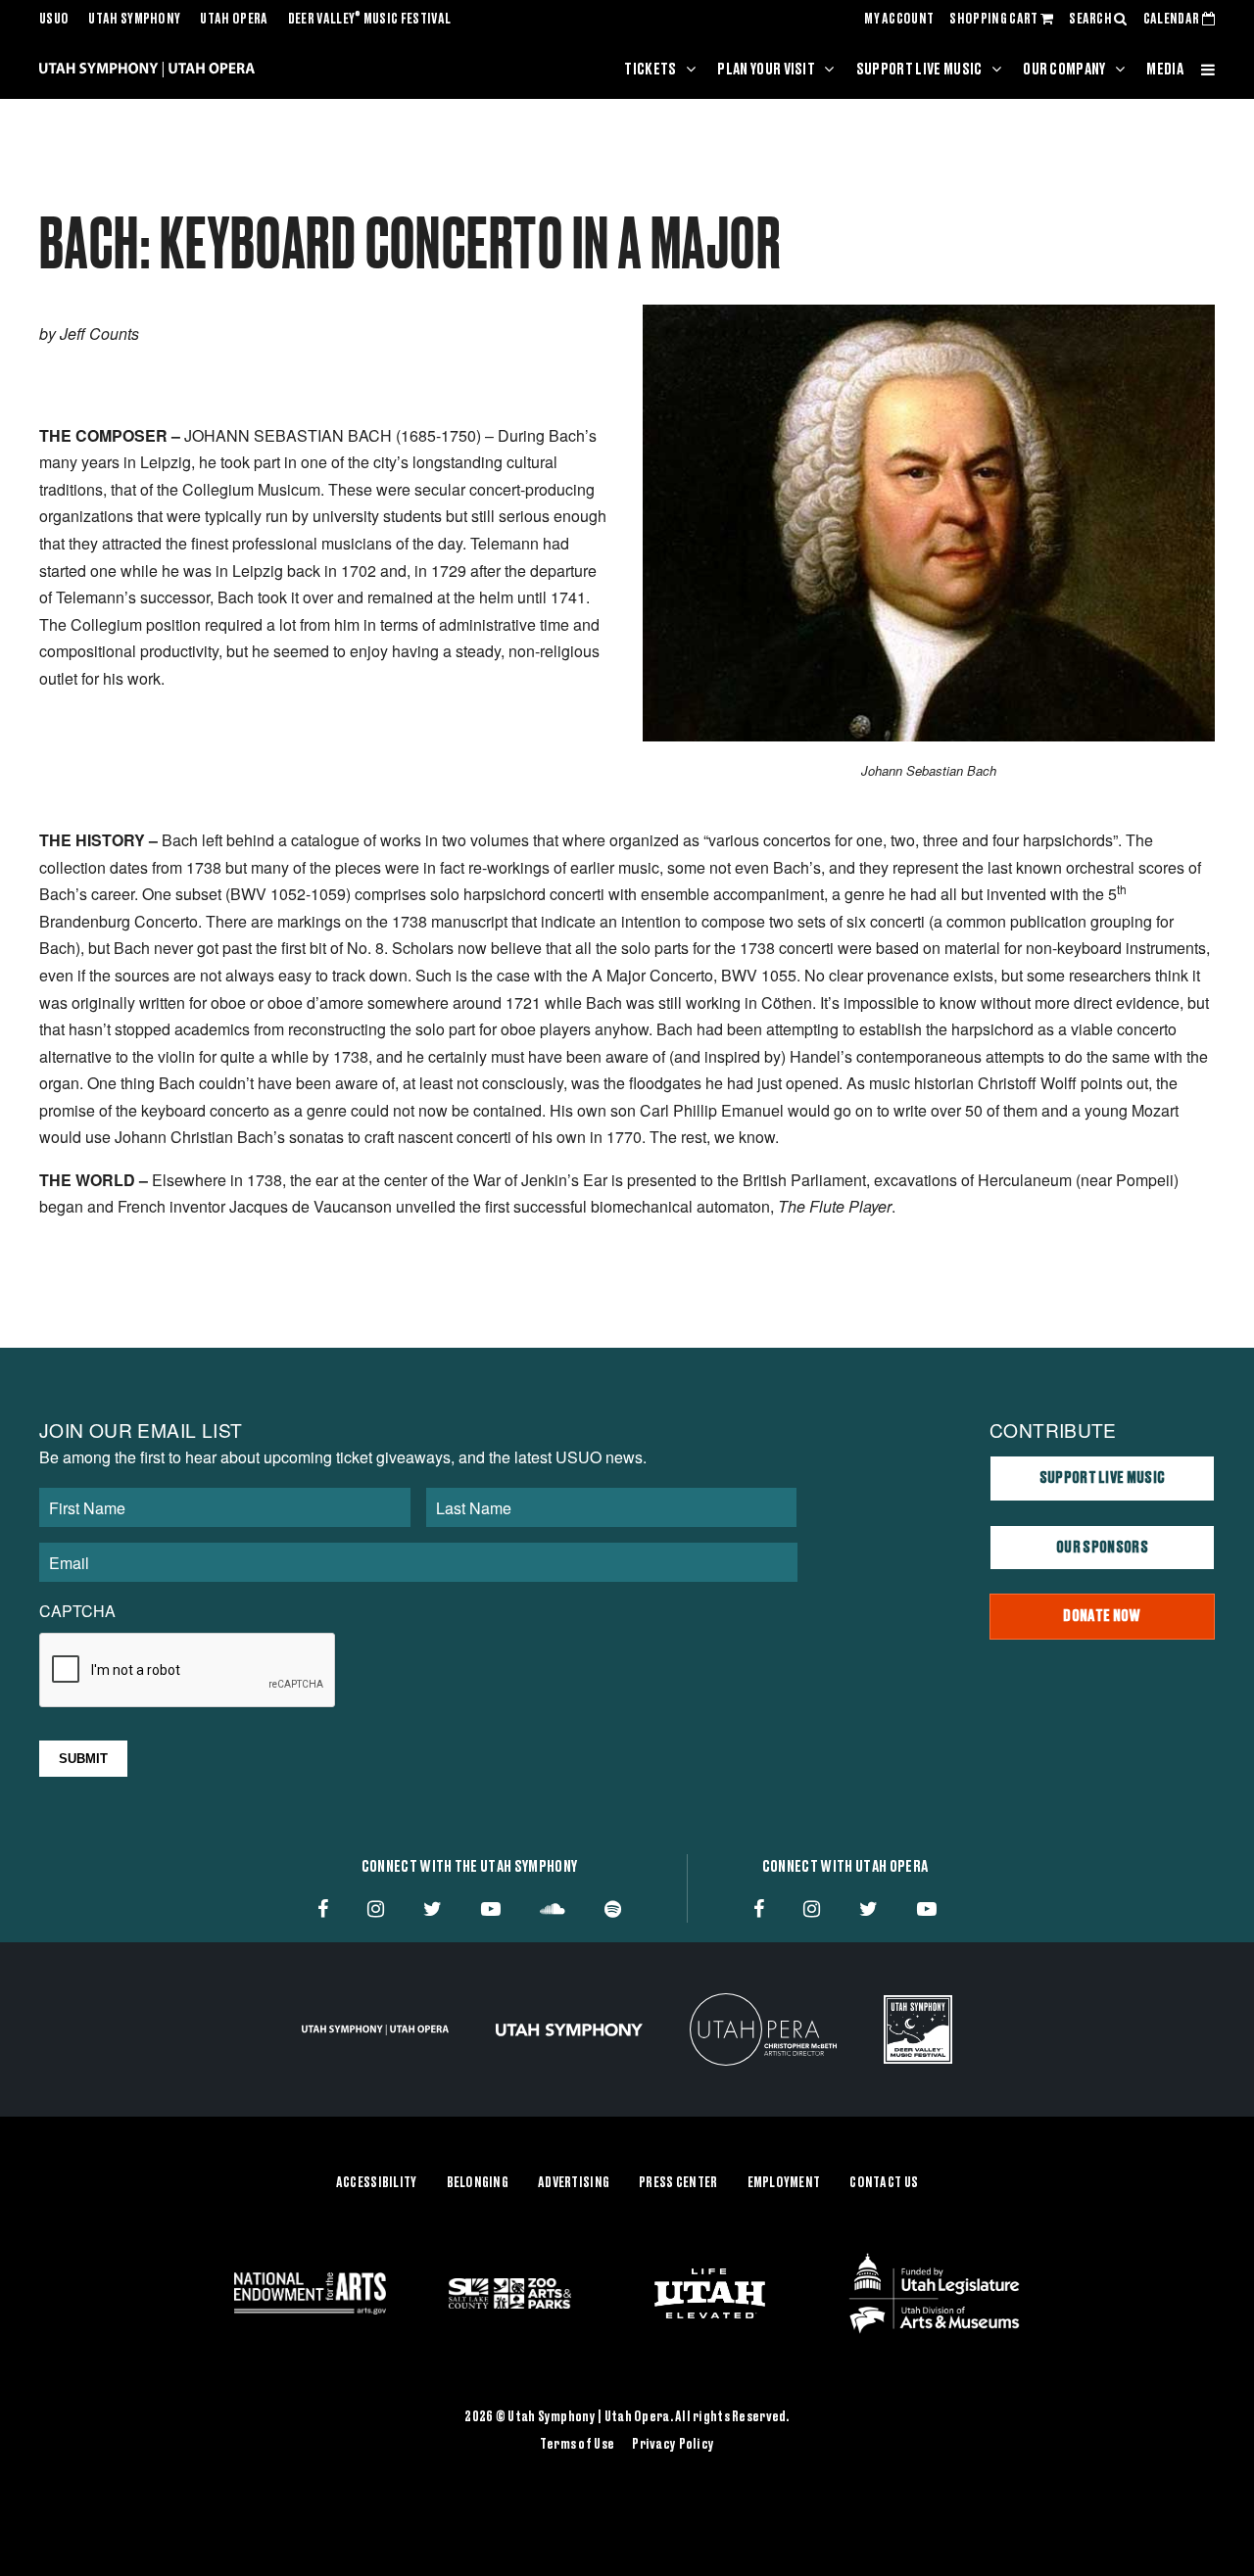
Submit (83, 1759)
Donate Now (1102, 1616)
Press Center (678, 2183)
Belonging (478, 2183)
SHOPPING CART (994, 20)
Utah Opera (234, 20)
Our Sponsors (1102, 1548)
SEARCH (1091, 20)
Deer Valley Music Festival (370, 20)
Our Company (1064, 70)
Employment (784, 2183)
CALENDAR (1173, 20)
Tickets (650, 70)
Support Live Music (919, 70)
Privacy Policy (673, 2445)
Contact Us (884, 2183)
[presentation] (188, 1671)
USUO (54, 20)
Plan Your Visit (766, 70)
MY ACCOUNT (899, 20)
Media (1165, 70)
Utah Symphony (134, 20)
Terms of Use (577, 2445)
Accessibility (377, 2183)
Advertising (574, 2183)
